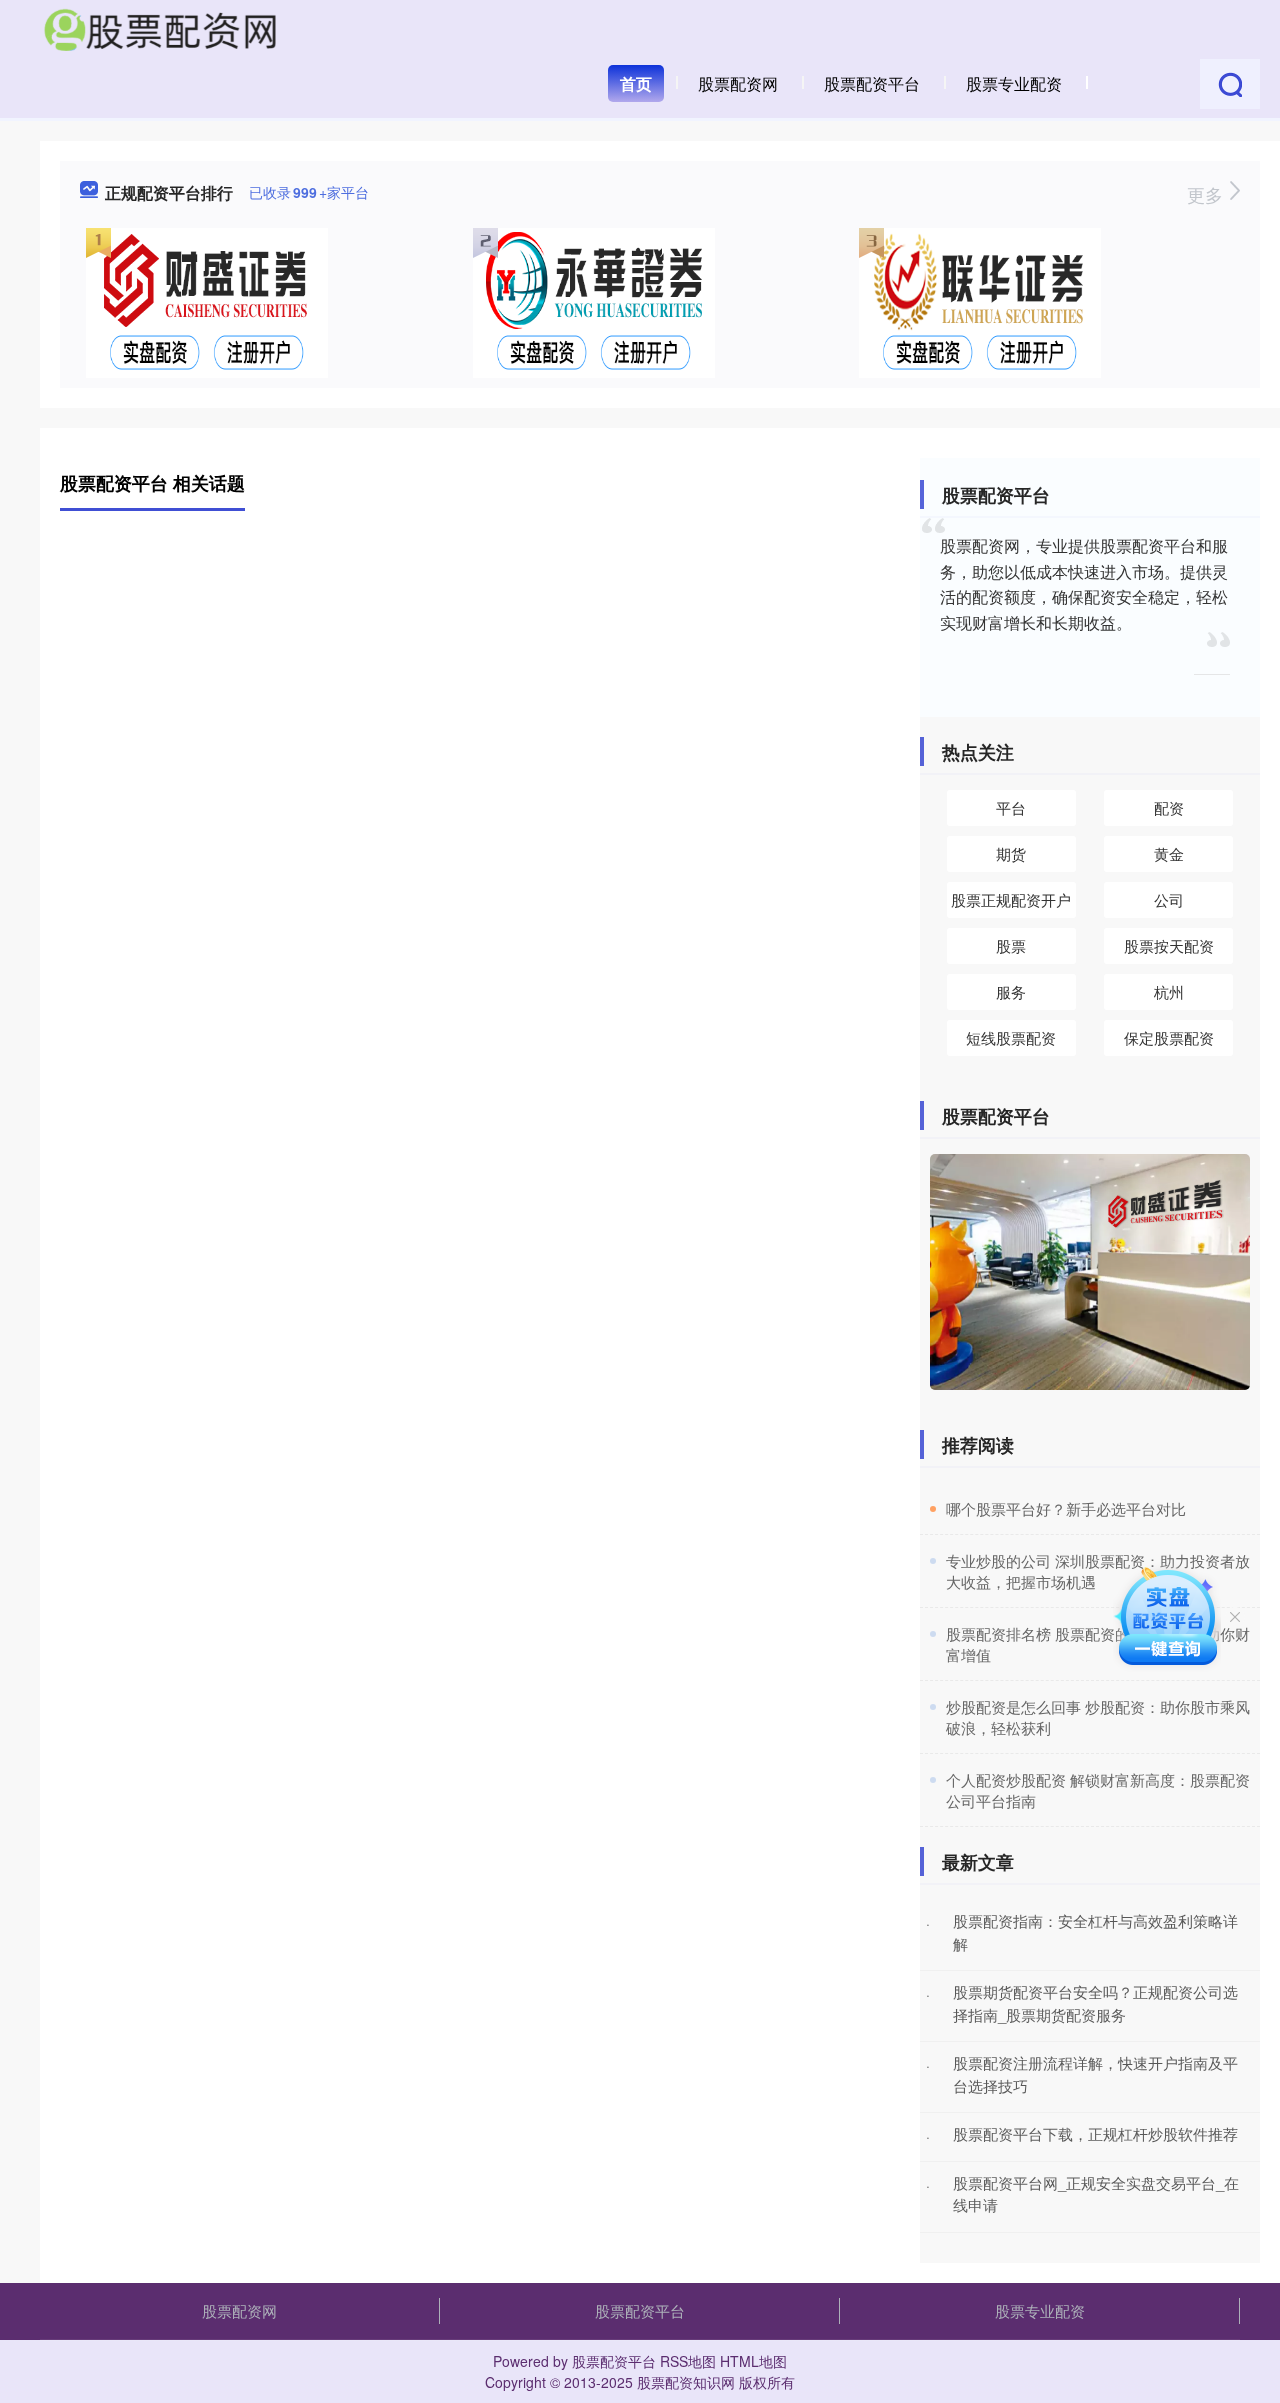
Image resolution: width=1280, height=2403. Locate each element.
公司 (1169, 899)
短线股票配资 (1011, 1037)
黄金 (1169, 853)
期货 (1011, 853)
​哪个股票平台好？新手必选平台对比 (1066, 1508)
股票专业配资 (1014, 83)
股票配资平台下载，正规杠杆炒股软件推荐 (1095, 2133)
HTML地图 (753, 2361)
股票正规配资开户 (1011, 899)
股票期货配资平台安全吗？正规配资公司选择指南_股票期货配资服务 (1095, 2003)
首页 (636, 83)
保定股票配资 (1169, 1037)
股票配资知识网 (686, 2382)
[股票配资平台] (160, 28)
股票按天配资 (1169, 945)
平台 (1011, 807)
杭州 (1169, 991)
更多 (1207, 194)
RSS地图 (688, 2361)
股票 (1011, 945)
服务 (1011, 991)
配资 (1169, 807)
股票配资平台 (872, 83)
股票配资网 (738, 83)
